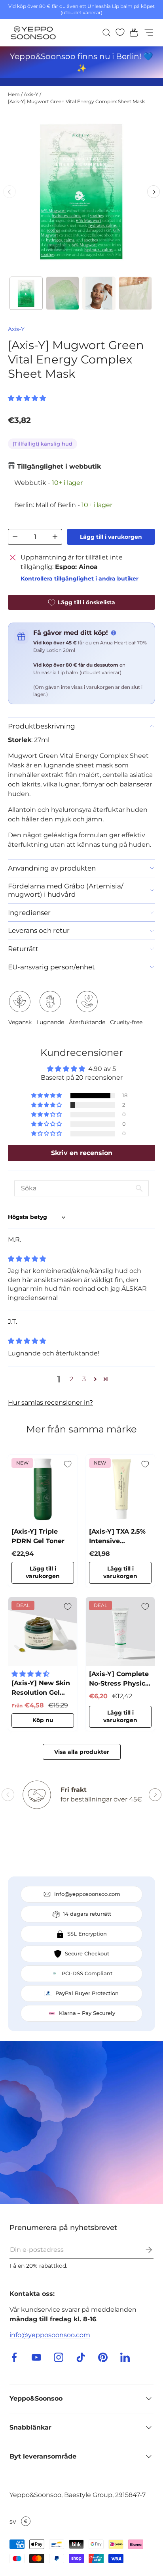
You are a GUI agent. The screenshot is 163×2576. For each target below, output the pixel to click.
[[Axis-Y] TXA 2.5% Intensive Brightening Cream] (120, 1489)
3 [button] (84, 1379)
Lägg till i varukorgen (111, 537)
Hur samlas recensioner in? (50, 1402)
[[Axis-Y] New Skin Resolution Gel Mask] (43, 1632)
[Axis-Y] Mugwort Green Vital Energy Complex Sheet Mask (76, 101)
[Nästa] (154, 192)
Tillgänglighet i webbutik (59, 466)
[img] (27, 1259)
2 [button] (71, 1379)
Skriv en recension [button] (82, 1153)
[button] (131, 33)
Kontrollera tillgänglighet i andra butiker (80, 579)
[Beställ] (143, 2250)
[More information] (114, 633)
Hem (14, 94)
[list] (81, 192)
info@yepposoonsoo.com (50, 2335)
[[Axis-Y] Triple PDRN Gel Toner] (43, 1489)
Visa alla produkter (82, 1752)
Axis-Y (31, 94)
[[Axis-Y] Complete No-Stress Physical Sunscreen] (120, 1632)
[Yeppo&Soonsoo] (81, 2122)
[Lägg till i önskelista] (68, 1464)
